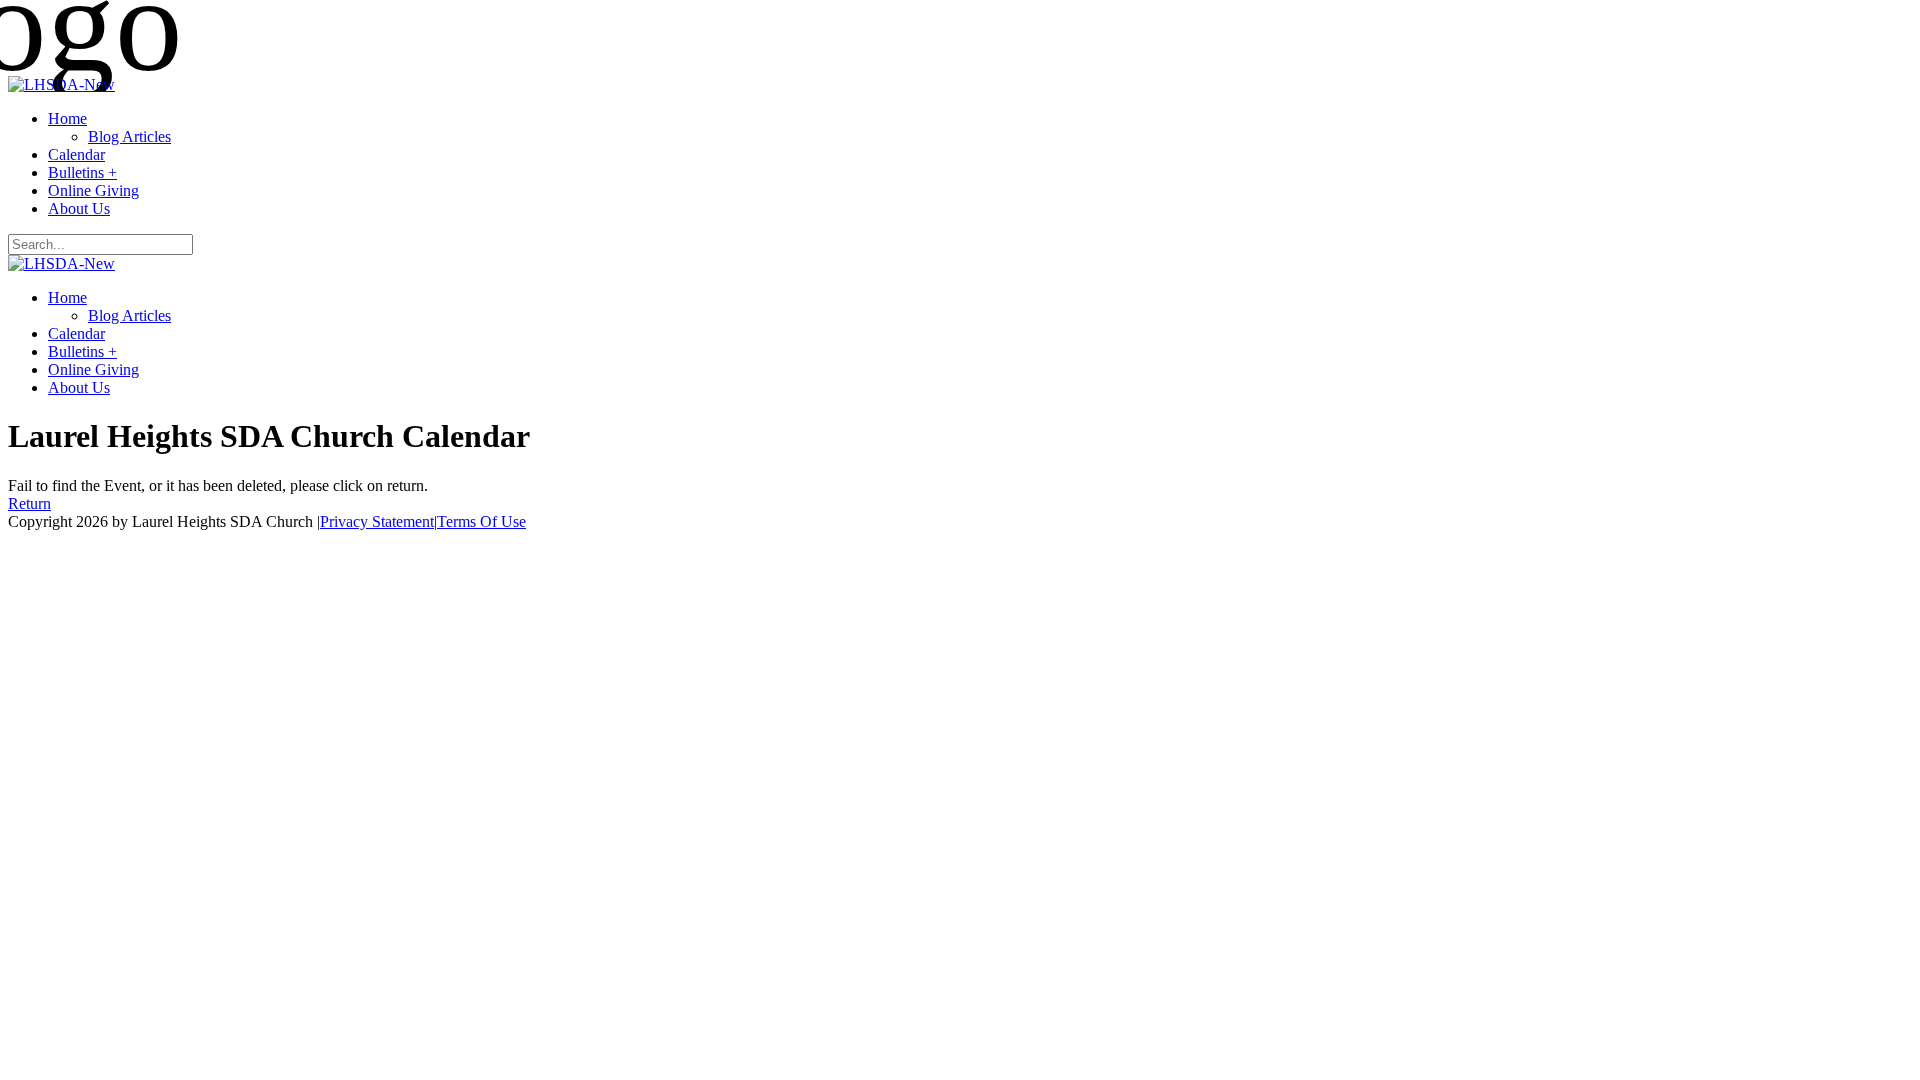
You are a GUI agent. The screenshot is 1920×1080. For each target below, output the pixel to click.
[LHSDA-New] (61, 84)
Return (29, 503)
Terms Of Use (481, 521)
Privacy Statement (377, 521)
